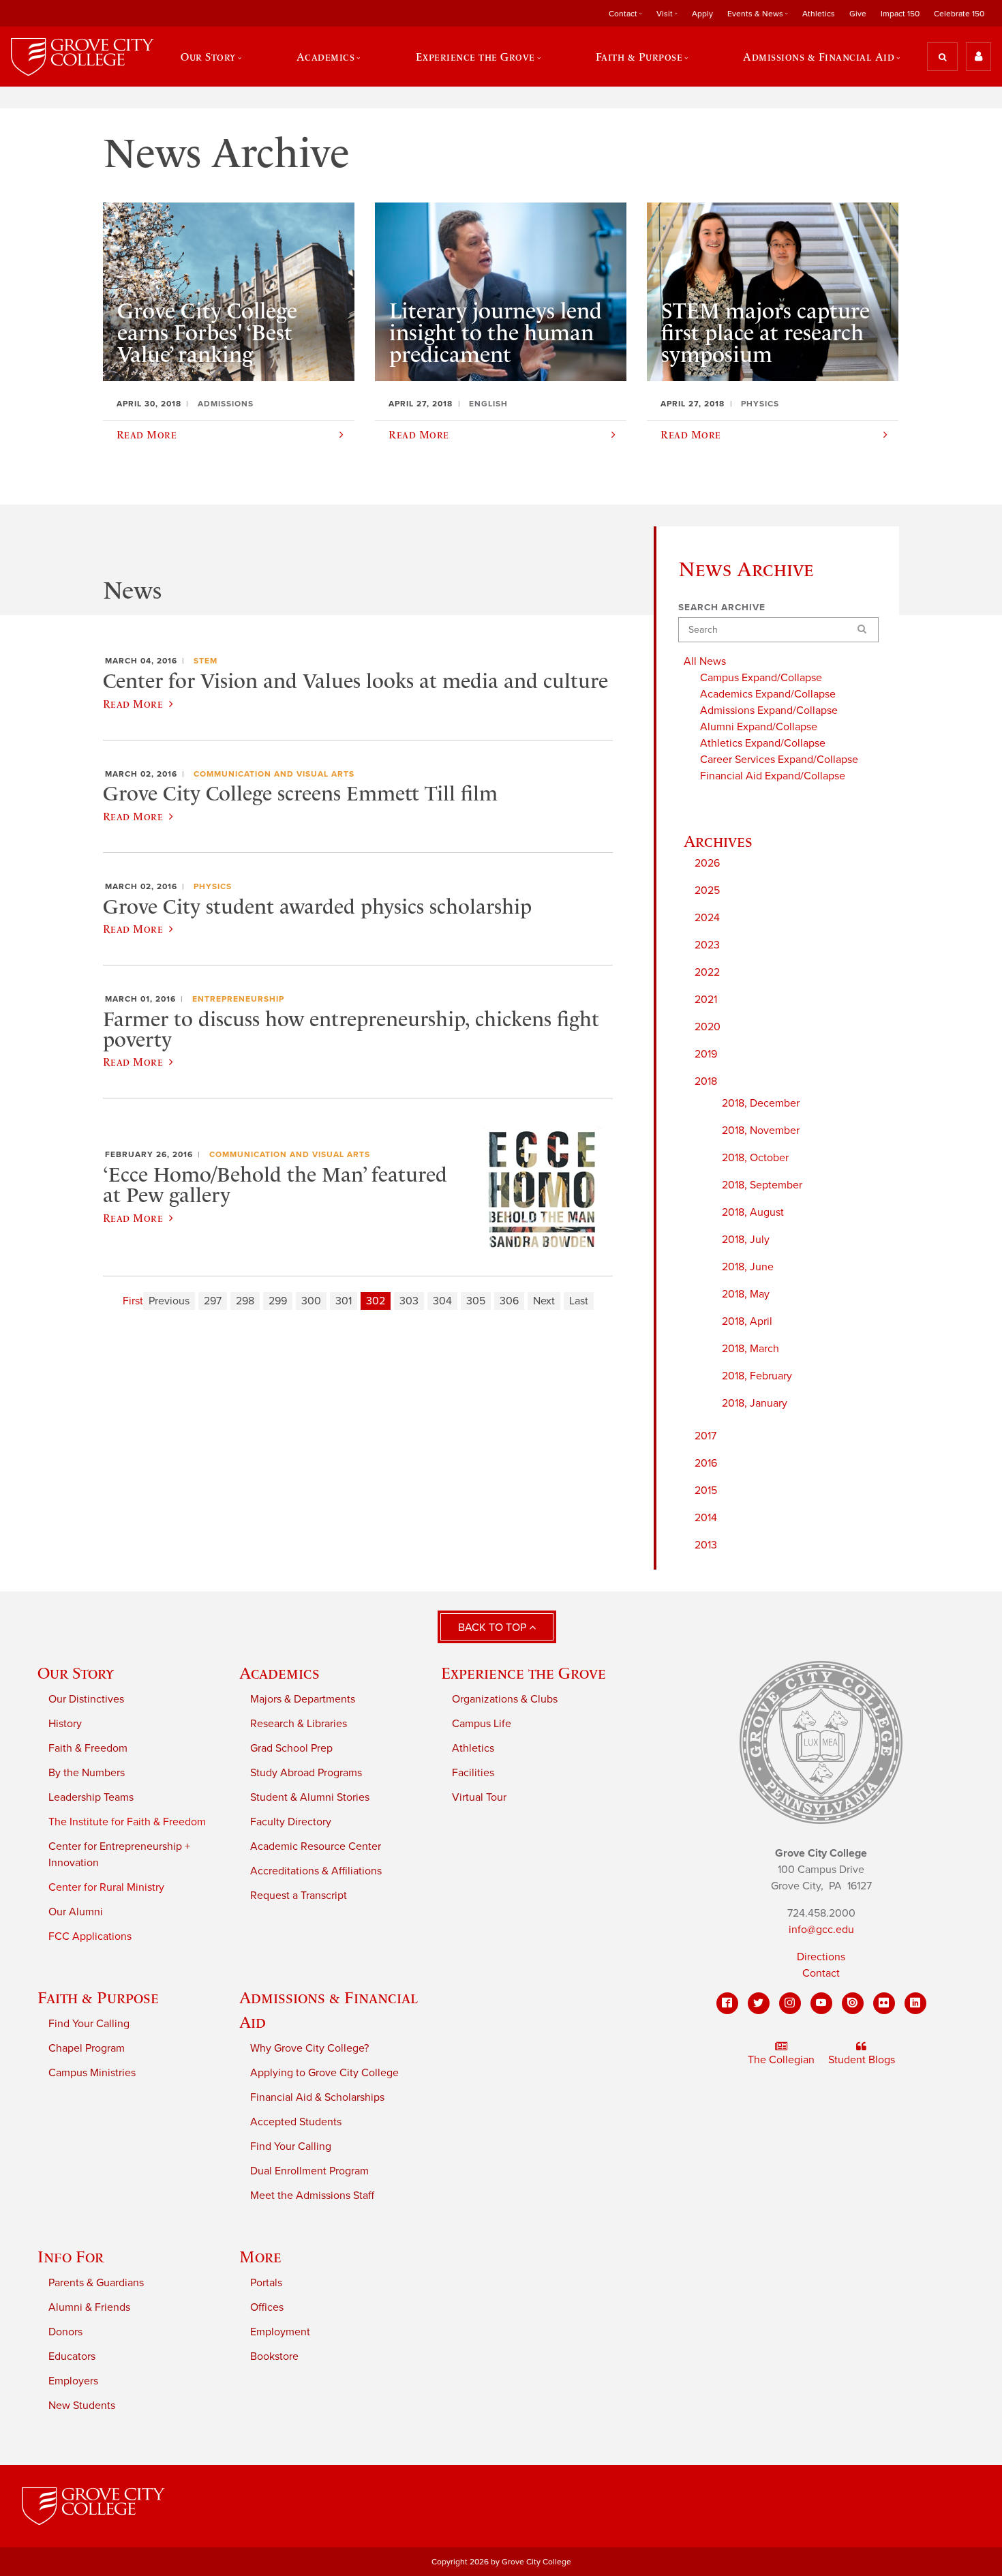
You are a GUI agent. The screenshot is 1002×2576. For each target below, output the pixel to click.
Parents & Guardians (96, 2283)
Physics (213, 886)
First (133, 1301)
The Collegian (781, 2060)
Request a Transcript (299, 1896)
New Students (82, 2406)
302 (376, 1301)
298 (245, 1301)
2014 (706, 1518)
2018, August (753, 1212)
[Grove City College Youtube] (821, 2003)
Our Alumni (76, 1912)
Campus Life (482, 1724)
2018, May (746, 1294)
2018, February (757, 1376)
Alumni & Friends (89, 2307)
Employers (73, 2381)
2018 (706, 1081)
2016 (706, 1463)
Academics (279, 1673)
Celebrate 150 (959, 14)
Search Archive (722, 608)
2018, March (750, 1349)
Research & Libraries (299, 1724)
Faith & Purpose (98, 1997)
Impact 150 (900, 14)
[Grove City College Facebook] (727, 2003)
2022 (707, 972)
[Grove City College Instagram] (790, 2003)
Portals (266, 2283)
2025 (707, 890)
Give (858, 14)
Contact (821, 1973)
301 (344, 1301)
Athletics (819, 14)
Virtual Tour (479, 1797)
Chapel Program (87, 2048)
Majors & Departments (303, 1699)
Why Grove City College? (309, 2048)
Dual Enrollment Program (309, 2171)
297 (213, 1301)
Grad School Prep (291, 1748)
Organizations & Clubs (505, 1699)
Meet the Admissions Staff (312, 2196)
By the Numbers (87, 1773)
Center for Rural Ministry (106, 1887)
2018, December (761, 1103)
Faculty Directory (291, 1822)
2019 (706, 1054)
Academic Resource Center (316, 1846)
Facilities (473, 1773)
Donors (65, 2332)
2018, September (762, 1185)
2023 (707, 945)
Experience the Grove (523, 1673)
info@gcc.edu (821, 1930)
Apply (702, 14)
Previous (169, 1301)
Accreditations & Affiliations (316, 1871)
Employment (280, 2332)
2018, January (755, 1403)
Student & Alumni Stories (310, 1797)
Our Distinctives (86, 1699)
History (65, 1724)
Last (579, 1301)
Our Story (76, 1673)
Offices (267, 2307)
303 (409, 1301)
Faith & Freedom (88, 1748)
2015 (706, 1491)
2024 (707, 918)
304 (442, 1301)
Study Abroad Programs (306, 1773)
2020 (708, 1027)
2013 (706, 1545)
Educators (72, 2356)
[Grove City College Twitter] (759, 2003)
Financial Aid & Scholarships (317, 2097)
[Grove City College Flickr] (884, 2003)
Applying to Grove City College (324, 2073)
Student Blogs (862, 2060)
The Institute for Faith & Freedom (127, 1822)
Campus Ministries (92, 2073)
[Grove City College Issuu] (853, 2003)
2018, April (747, 1321)
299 (278, 1301)
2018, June (748, 1267)
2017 (705, 1436)
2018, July (746, 1240)
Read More (133, 704)
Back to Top (494, 1628)
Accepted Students (296, 2122)
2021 (706, 1000)
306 (509, 1301)
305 (476, 1301)
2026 (707, 863)
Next (544, 1301)
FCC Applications (90, 1936)
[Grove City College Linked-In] (915, 2003)
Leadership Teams (91, 1797)
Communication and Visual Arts (274, 774)
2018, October (755, 1158)
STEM (206, 661)
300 (311, 1301)
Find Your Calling (89, 2024)
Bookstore (274, 2356)
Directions (821, 1957)
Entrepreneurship (238, 999)
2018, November (761, 1130)
